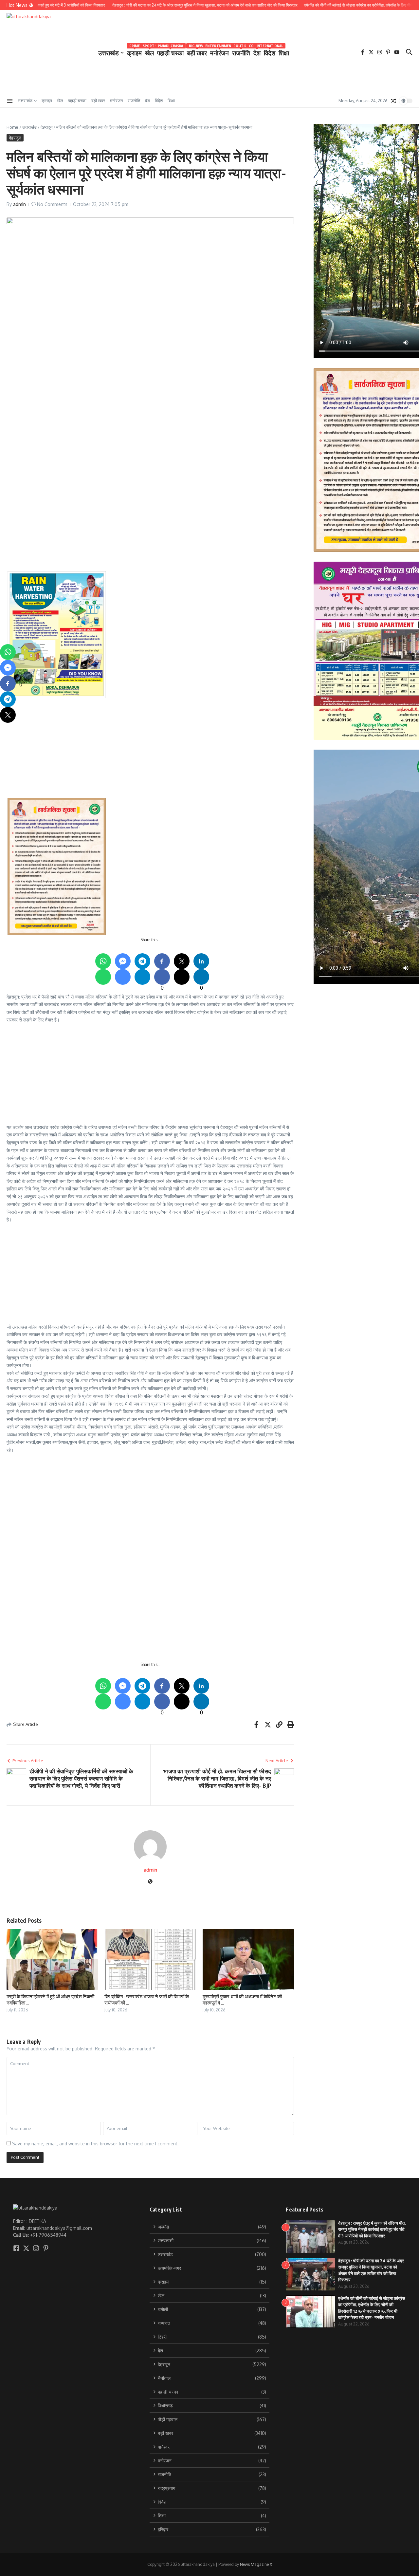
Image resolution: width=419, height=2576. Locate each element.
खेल (149, 52)
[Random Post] (393, 101)
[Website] (150, 1882)
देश (257, 52)
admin (19, 204)
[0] (8, 683)
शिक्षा (284, 53)
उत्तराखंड (109, 53)
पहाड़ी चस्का (170, 52)
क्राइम (134, 52)
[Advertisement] (204, 432)
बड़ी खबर (197, 52)
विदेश (270, 52)
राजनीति (241, 52)
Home (12, 127)
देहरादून (46, 127)
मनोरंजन (219, 52)
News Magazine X (256, 2564)
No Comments (52, 204)
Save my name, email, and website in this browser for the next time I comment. (95, 2144)
